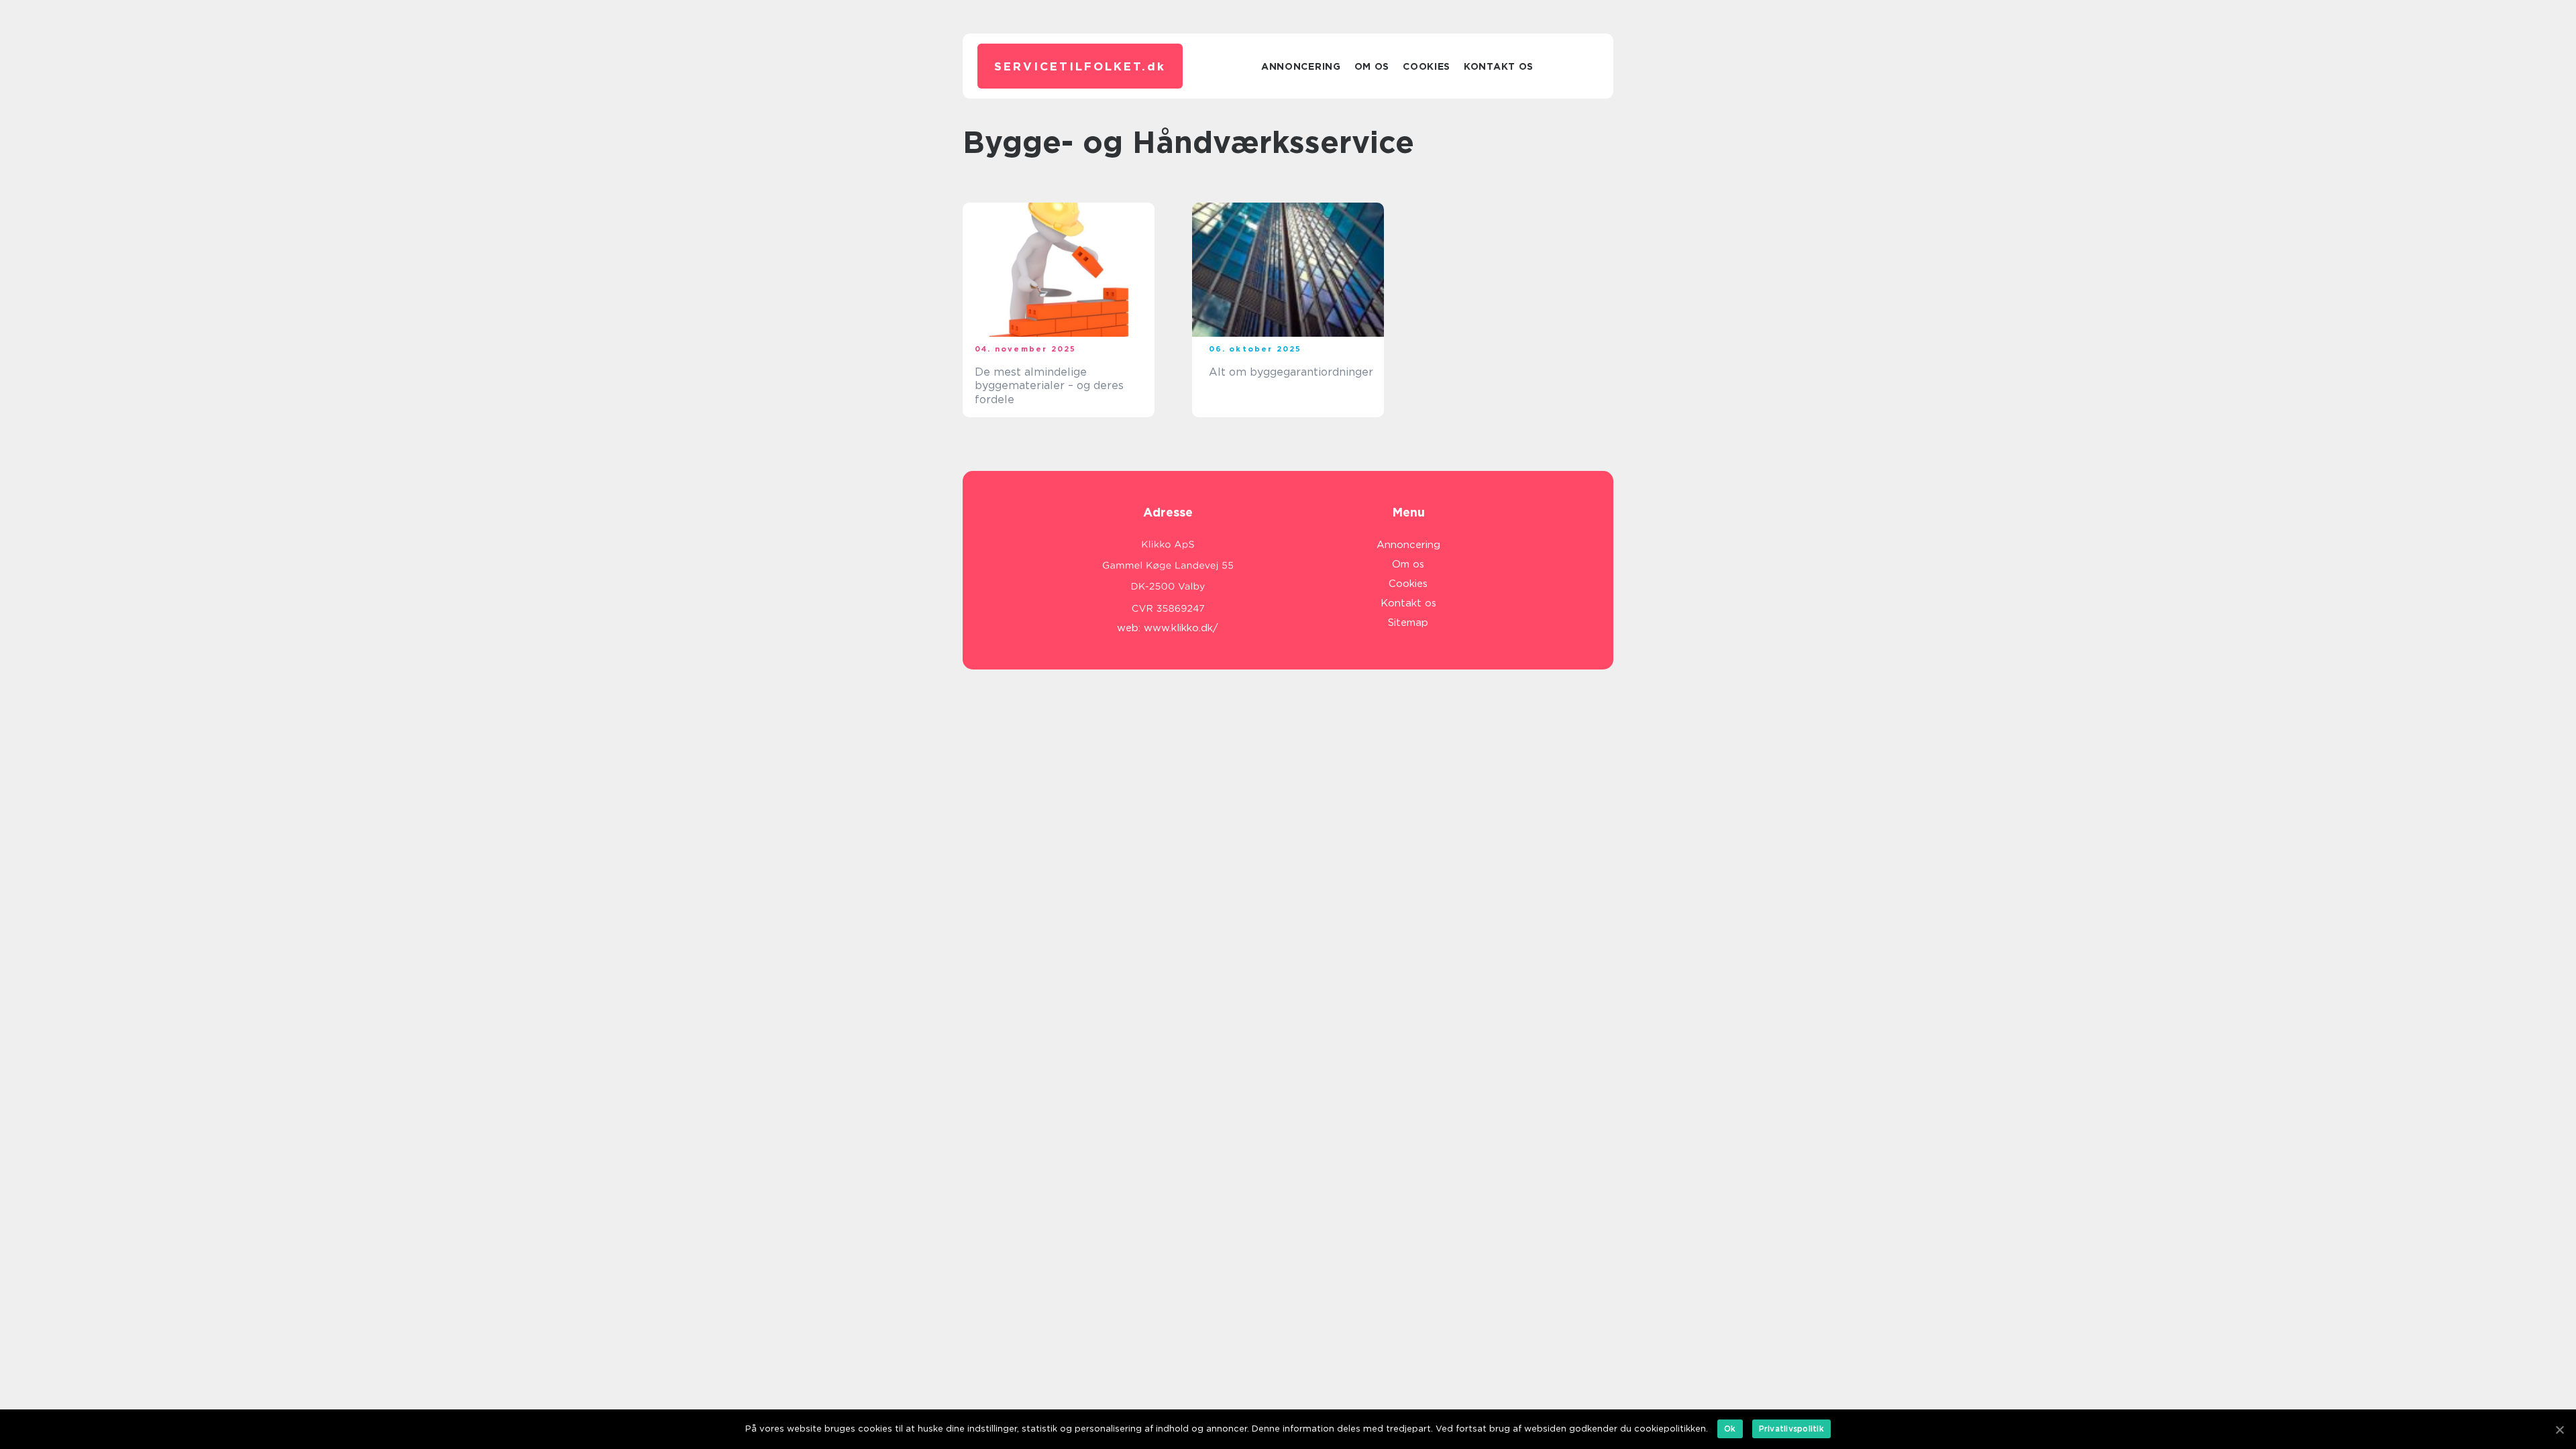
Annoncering (1301, 66)
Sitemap (1408, 623)
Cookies (1427, 66)
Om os (1372, 66)
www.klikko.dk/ (1181, 628)
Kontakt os (1499, 66)
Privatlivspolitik (1791, 1429)
